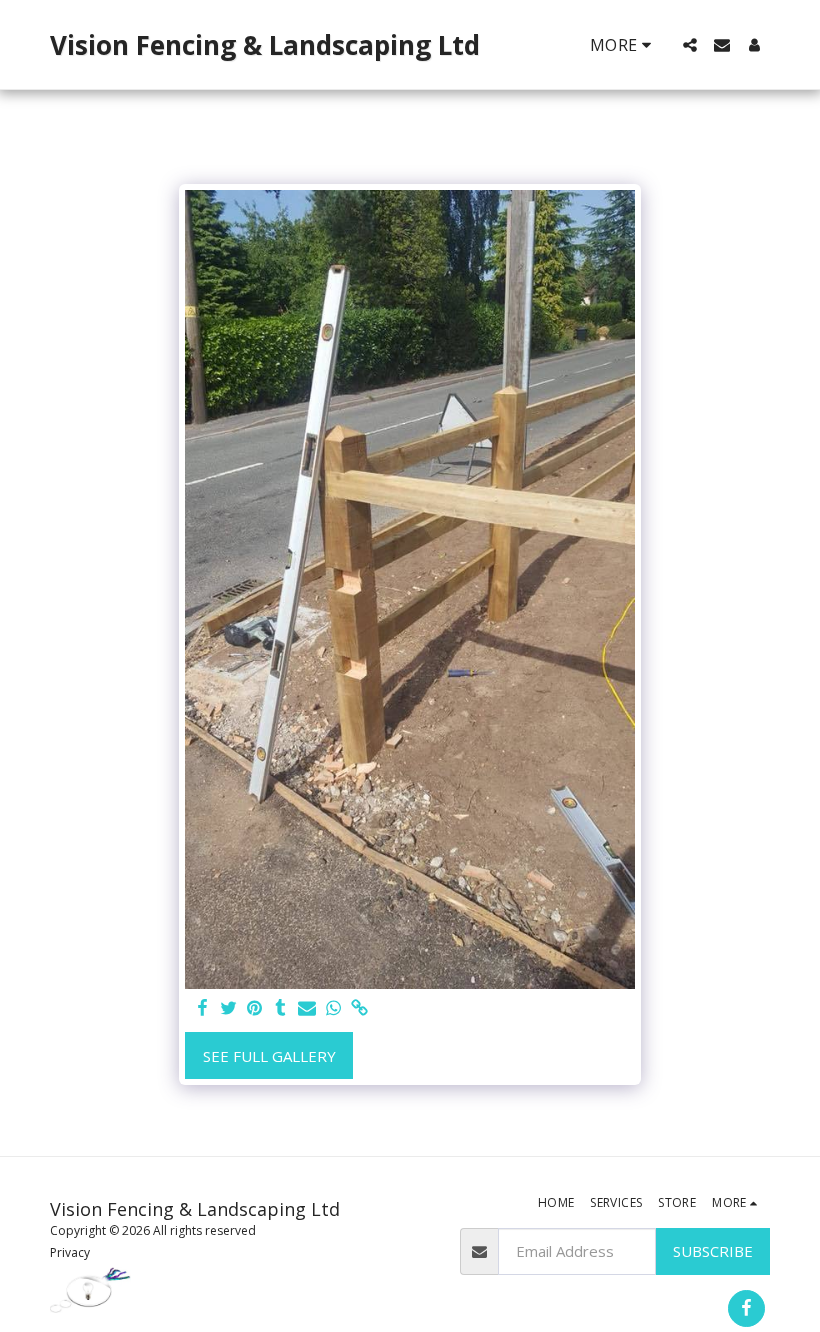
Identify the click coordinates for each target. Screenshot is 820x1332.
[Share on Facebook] (202, 1008)
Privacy (70, 1252)
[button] (690, 45)
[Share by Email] (307, 1008)
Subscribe (713, 1251)
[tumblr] (280, 1008)
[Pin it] (254, 1008)
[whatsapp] (333, 1008)
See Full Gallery (269, 1056)
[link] (359, 1008)
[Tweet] (228, 1008)
